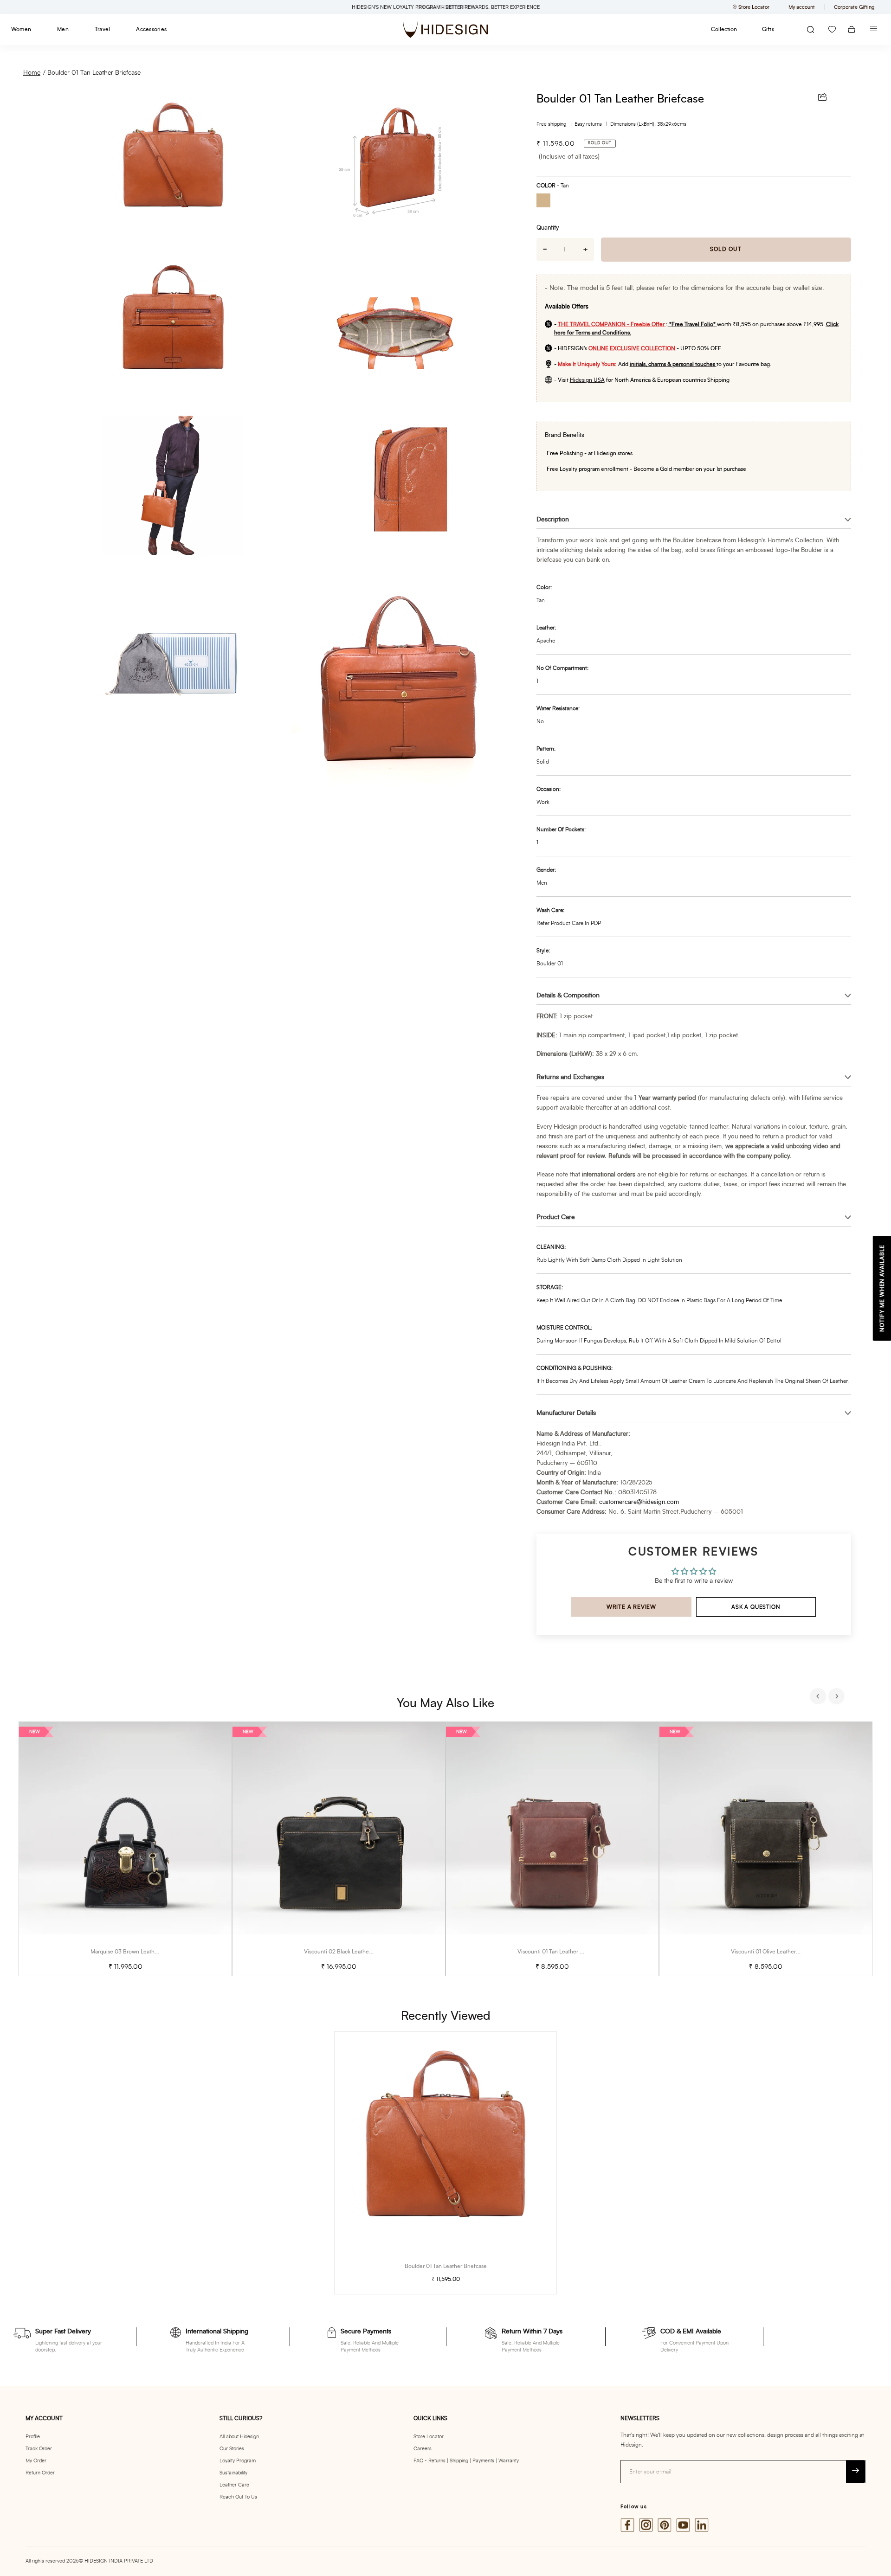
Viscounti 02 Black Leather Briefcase (350, 1952)
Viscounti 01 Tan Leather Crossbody (562, 1952)
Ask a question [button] (756, 1607)
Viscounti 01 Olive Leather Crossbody (777, 1952)
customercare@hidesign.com (639, 1502)
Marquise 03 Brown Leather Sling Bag (138, 1952)
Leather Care (234, 2485)
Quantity (548, 228)
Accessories (151, 29)
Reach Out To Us (238, 2497)
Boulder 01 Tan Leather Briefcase (94, 73)
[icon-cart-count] (852, 29)
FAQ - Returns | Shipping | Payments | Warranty (466, 2461)
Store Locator (429, 2437)
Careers (423, 2449)
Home (32, 73)
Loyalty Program (238, 2461)
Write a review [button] (631, 1607)
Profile (33, 2437)
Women (21, 29)
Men (63, 29)
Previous (819, 1697)
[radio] (547, 202)
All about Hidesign (239, 2437)
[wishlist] (832, 29)
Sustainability (233, 2473)
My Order (36, 2461)
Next (838, 1697)
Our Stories (232, 2449)
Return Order (40, 2473)
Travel (102, 29)
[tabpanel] (125, 1849)
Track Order (39, 2449)
